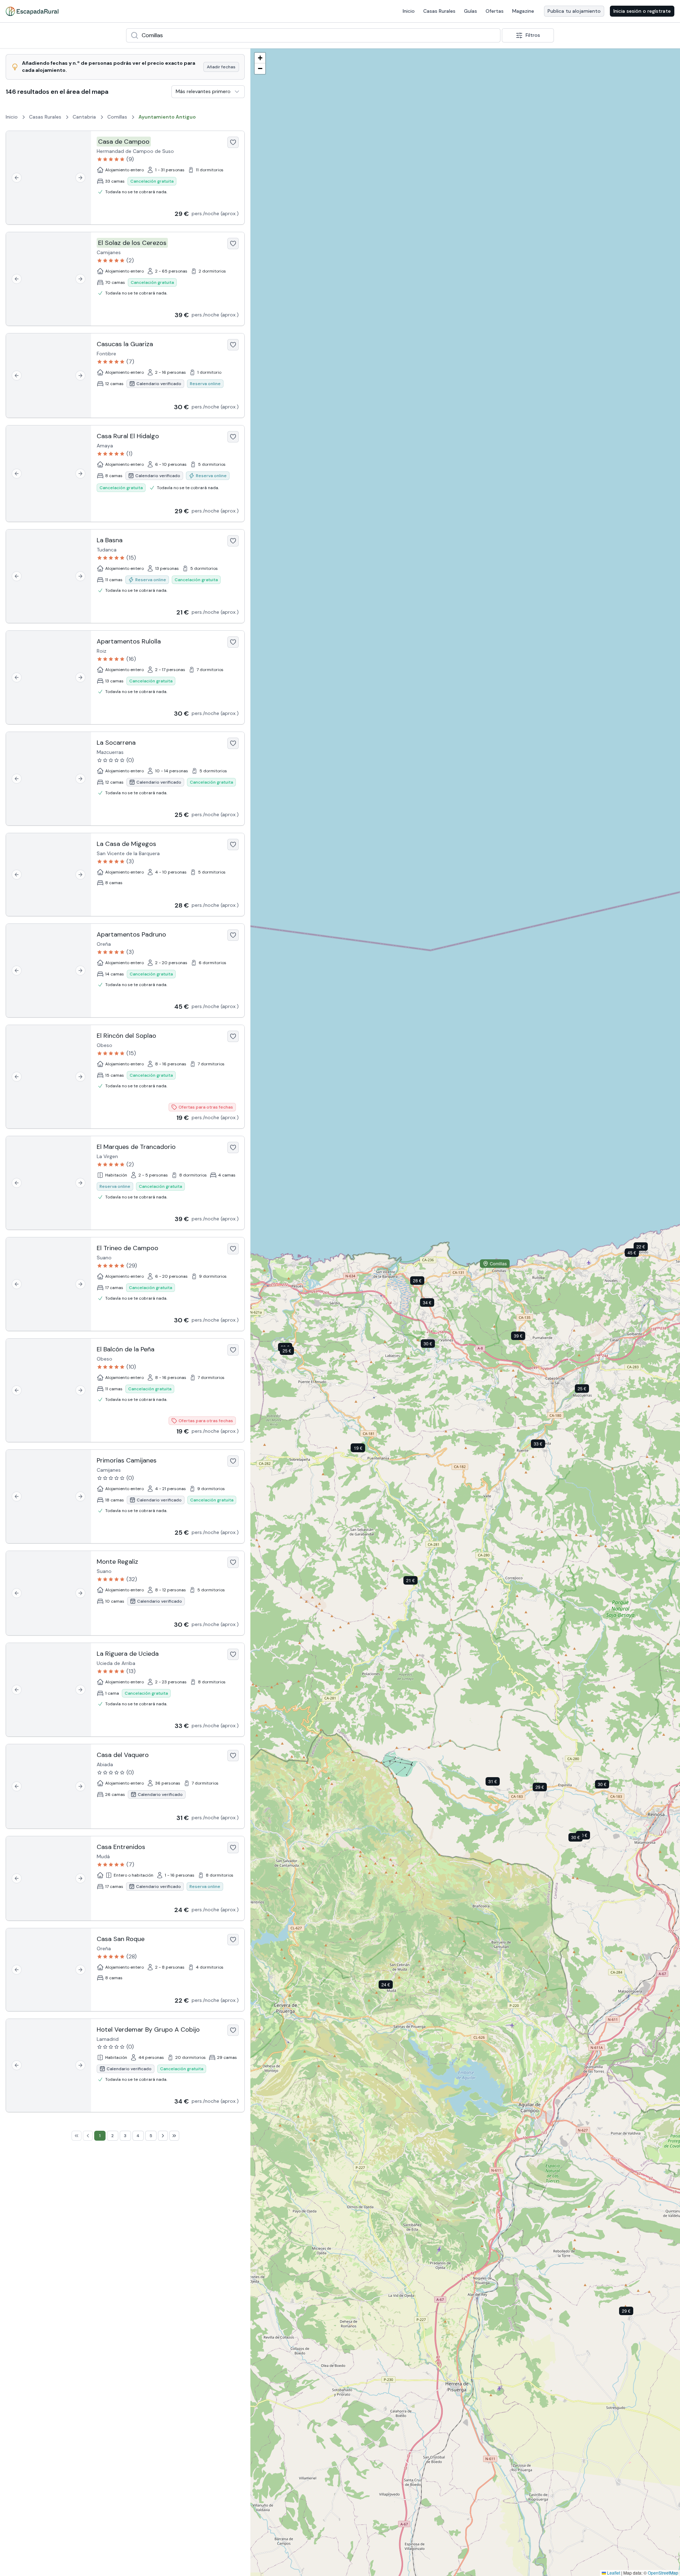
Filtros (533, 35)
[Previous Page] (88, 2136)
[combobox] (313, 35)
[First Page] (76, 2136)
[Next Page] (163, 2136)
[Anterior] (17, 178)
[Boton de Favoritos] (233, 142)
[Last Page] (174, 2136)
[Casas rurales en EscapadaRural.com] (32, 11)
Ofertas (495, 11)
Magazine (523, 11)
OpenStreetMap (663, 2573)
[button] (545, 1788)
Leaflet (613, 2573)
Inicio (409, 11)
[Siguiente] (80, 178)
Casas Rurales (439, 11)
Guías (471, 11)
